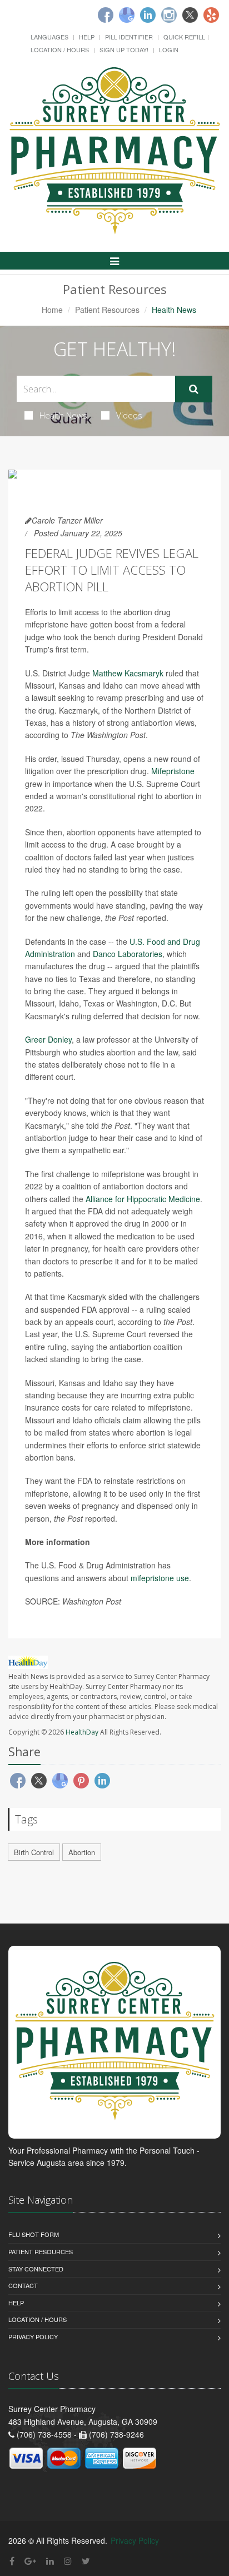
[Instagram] (169, 15)
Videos (129, 415)
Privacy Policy (33, 2336)
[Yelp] (211, 15)
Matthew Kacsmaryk (128, 673)
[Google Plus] (30, 2561)
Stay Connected (36, 2269)
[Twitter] (190, 15)
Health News (63, 415)
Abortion (82, 1852)
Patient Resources (107, 310)
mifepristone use (160, 1578)
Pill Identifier (129, 37)
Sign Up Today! (124, 49)
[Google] (127, 15)
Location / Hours (60, 49)
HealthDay (82, 1732)
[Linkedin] (148, 15)
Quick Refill (184, 37)
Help (87, 37)
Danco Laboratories (128, 954)
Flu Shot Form (34, 2234)
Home (52, 310)
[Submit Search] (194, 389)
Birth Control (34, 1852)
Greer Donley (48, 1039)
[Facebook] (106, 15)
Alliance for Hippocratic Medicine (143, 1199)
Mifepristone (173, 771)
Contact (23, 2285)
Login (169, 49)
